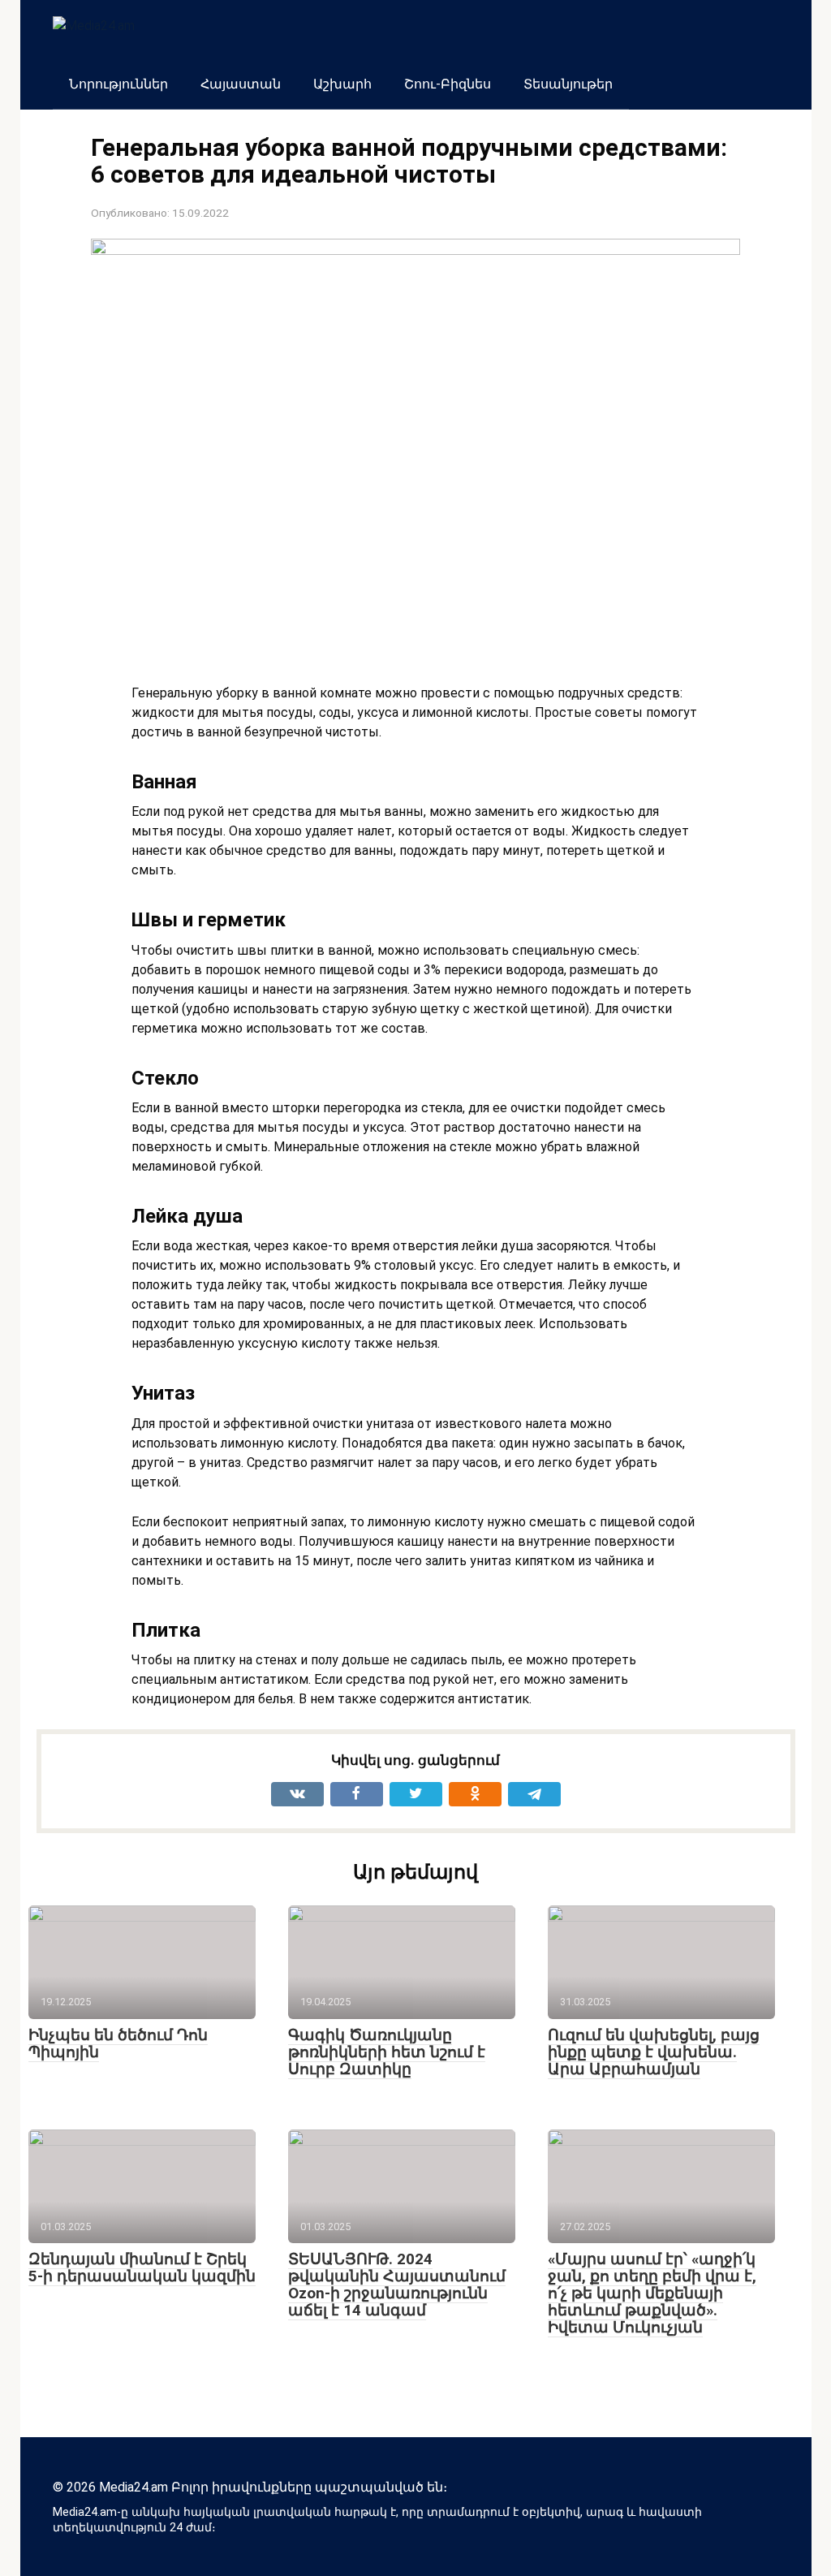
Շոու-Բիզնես (448, 84)
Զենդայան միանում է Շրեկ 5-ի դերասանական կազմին (142, 2267)
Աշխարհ (342, 84)
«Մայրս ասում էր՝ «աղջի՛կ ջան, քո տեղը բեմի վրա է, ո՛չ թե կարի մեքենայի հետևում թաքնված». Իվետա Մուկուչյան (652, 2293)
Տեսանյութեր (568, 84)
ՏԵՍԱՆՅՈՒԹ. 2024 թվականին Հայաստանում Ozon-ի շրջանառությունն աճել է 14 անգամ (397, 2285)
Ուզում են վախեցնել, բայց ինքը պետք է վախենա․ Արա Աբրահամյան (654, 2052)
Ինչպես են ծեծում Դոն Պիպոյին (118, 2043)
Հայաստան (241, 84)
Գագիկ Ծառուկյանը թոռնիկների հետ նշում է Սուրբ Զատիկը (387, 2052)
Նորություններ (118, 84)
